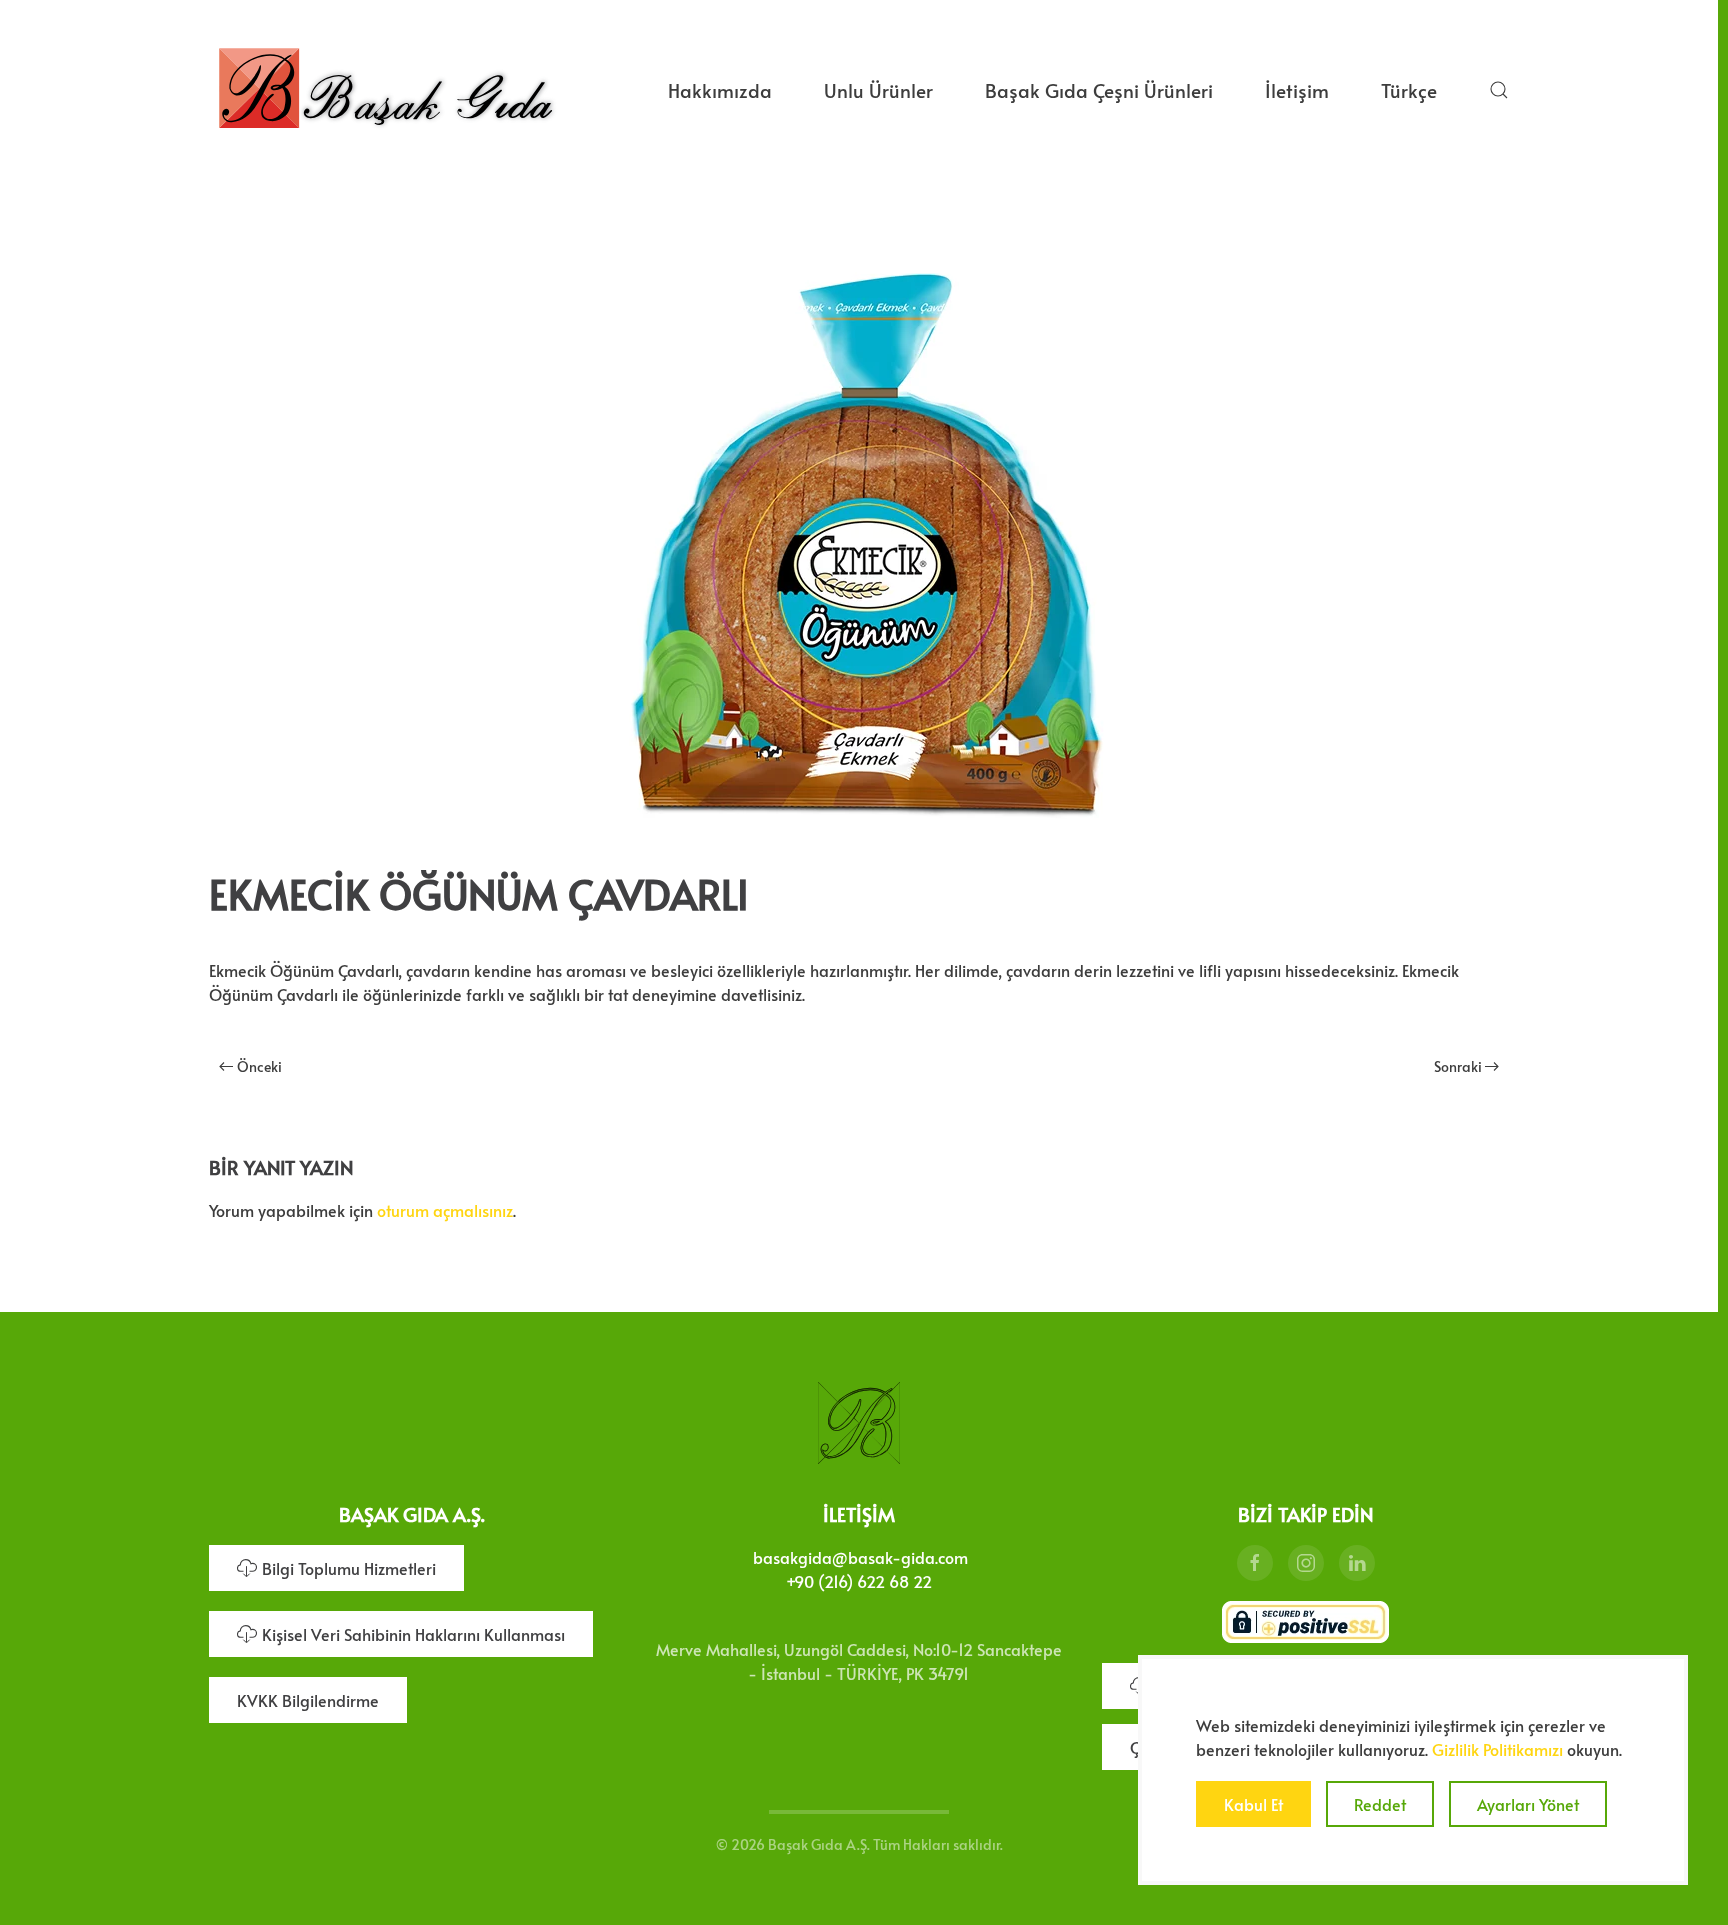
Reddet (1380, 1804)
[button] (1499, 90)
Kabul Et (1253, 1804)
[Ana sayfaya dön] (385, 90)
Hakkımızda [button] (720, 90)
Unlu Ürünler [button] (878, 90)
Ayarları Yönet (1528, 1804)
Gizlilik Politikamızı (1497, 1749)
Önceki (259, 1066)
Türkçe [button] (1409, 90)
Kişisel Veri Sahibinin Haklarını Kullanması (413, 1634)
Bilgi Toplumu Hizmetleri (349, 1568)
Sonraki (1458, 1066)
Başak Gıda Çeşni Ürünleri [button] (1099, 90)
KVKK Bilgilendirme (308, 1700)
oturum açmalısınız (445, 1210)
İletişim (1297, 90)
